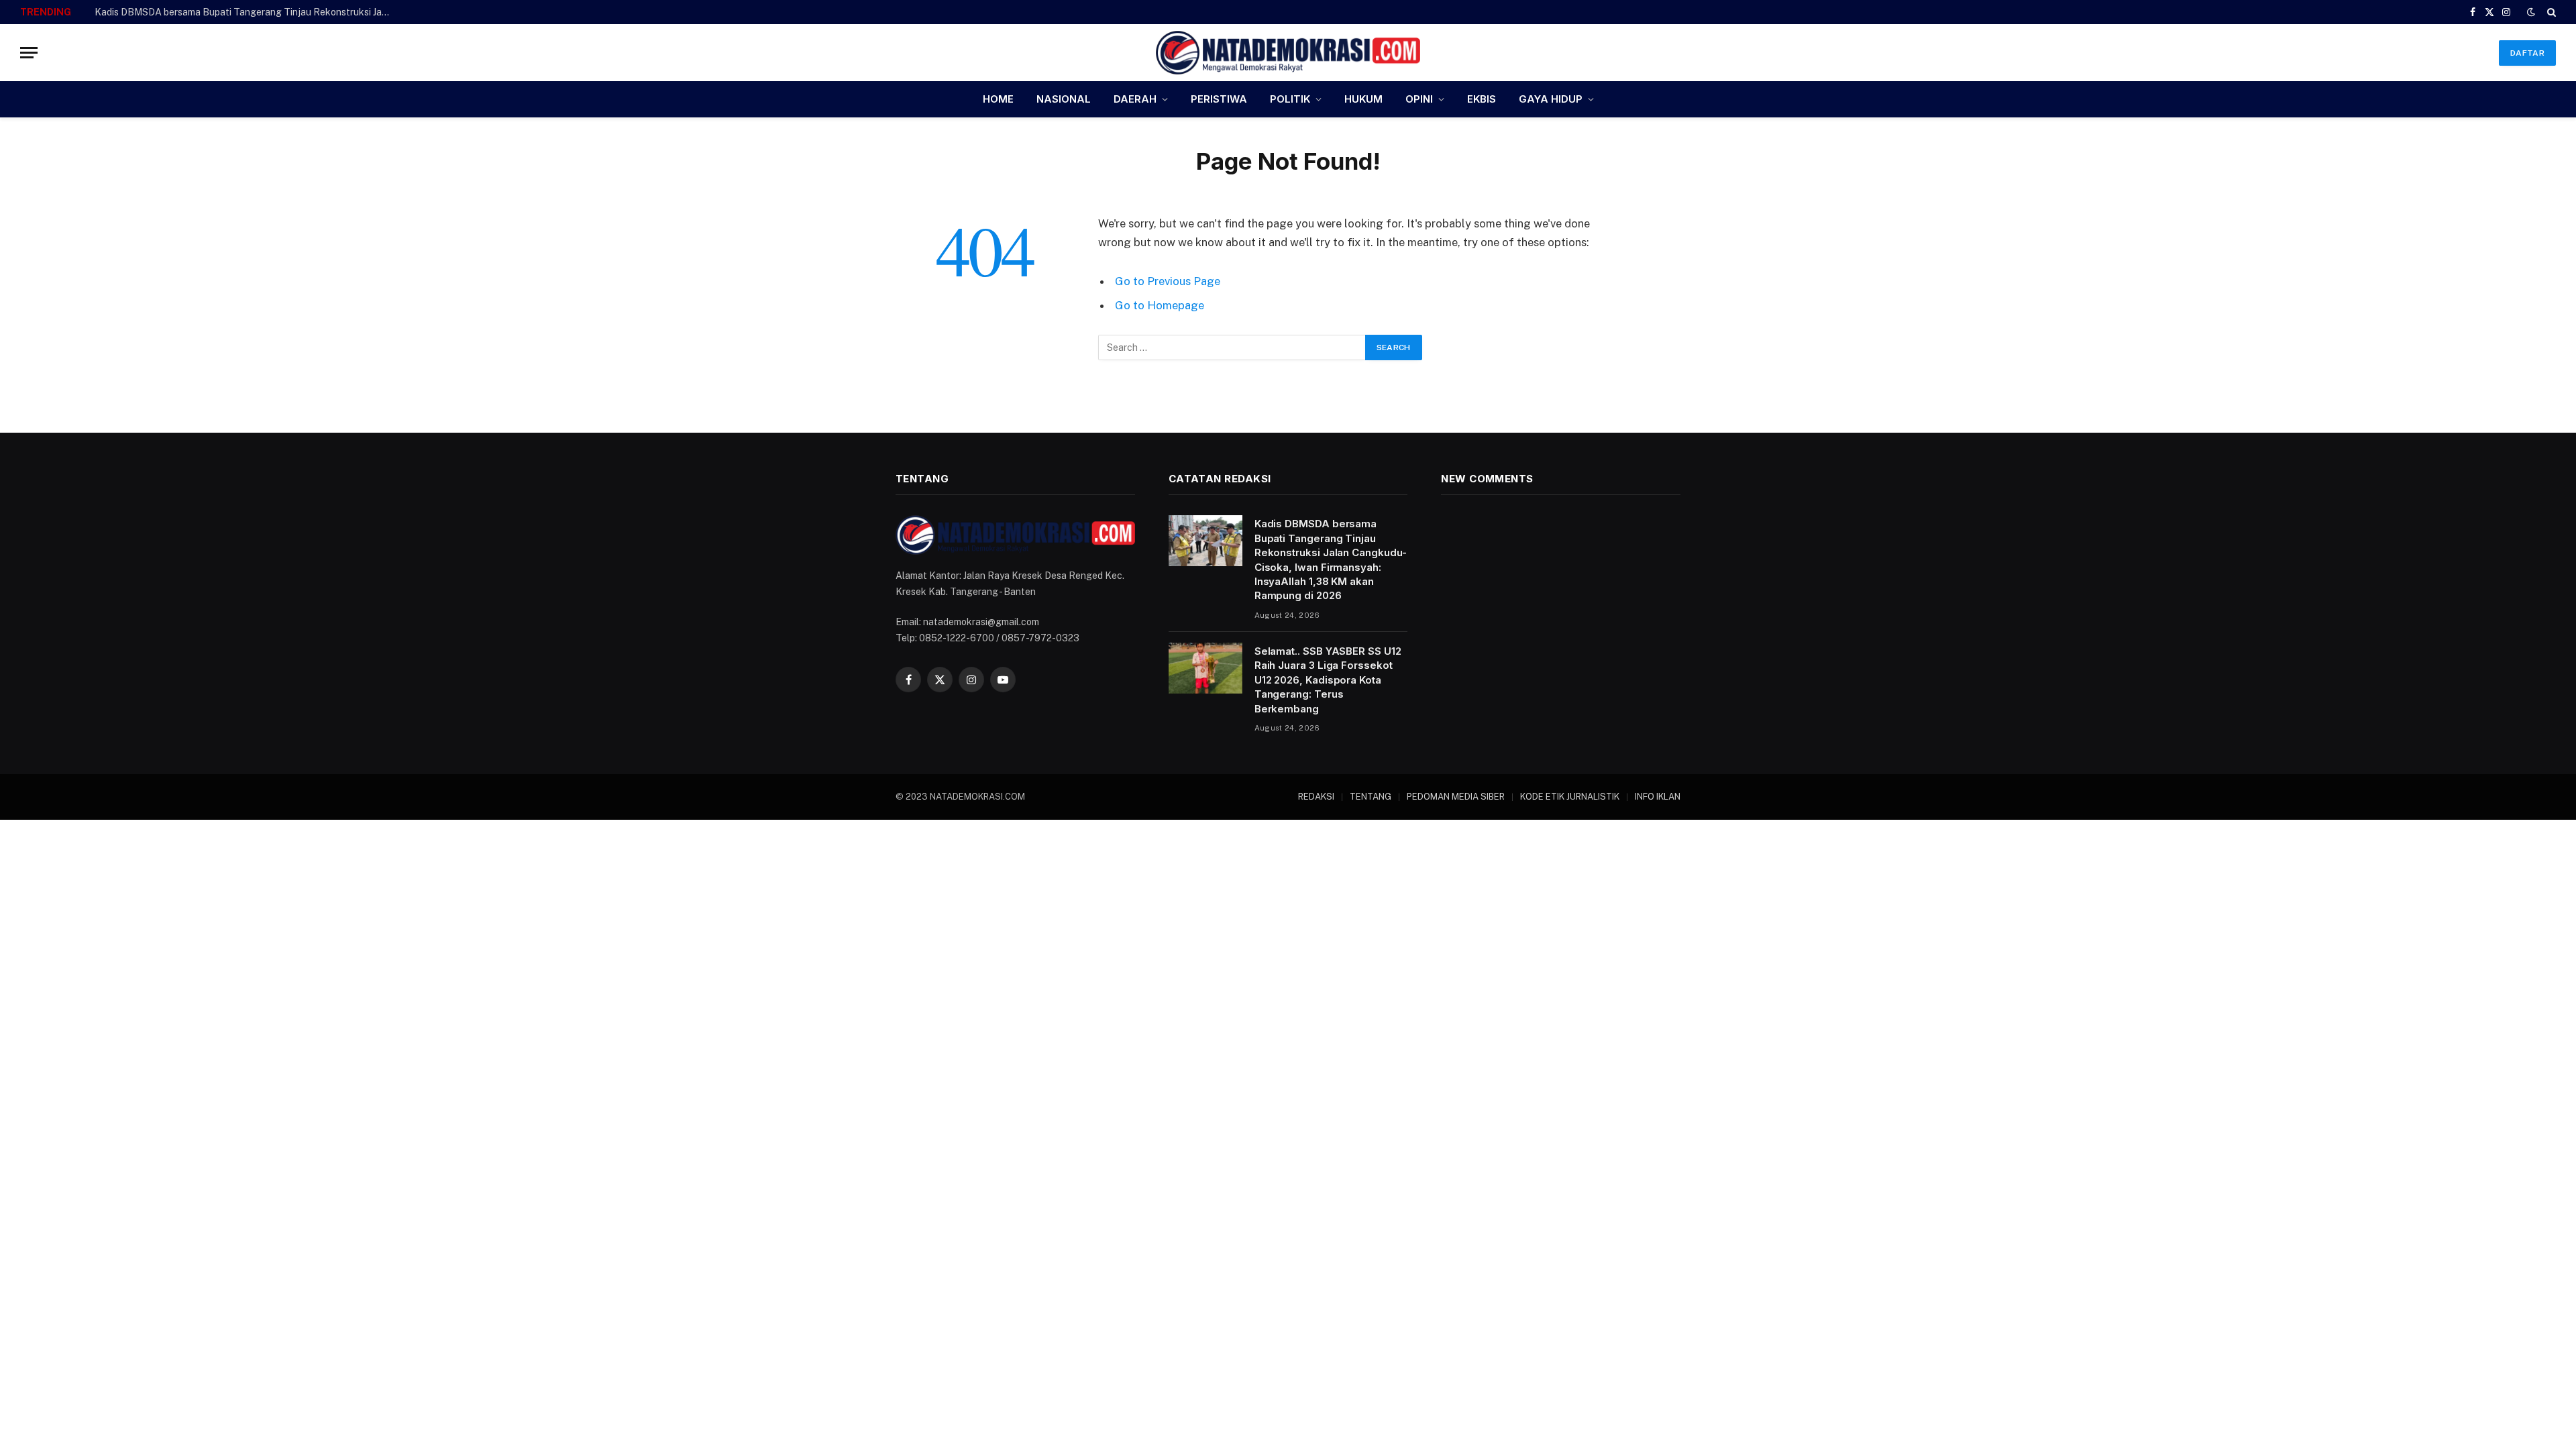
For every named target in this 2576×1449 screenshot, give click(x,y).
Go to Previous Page (1168, 281)
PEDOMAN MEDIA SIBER (1456, 797)
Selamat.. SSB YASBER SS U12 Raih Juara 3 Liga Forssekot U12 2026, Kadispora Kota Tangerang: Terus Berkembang (246, 12)
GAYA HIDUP (1551, 99)
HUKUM (1363, 99)
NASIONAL (1064, 99)
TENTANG (1371, 797)
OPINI (1419, 99)
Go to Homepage (1160, 305)
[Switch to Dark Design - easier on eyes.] (2531, 12)
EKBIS (1482, 99)
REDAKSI (1316, 797)
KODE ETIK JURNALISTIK (1570, 797)
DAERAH (1135, 99)
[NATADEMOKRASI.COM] (1288, 53)
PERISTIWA (1219, 99)
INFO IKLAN (1658, 797)
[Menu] (29, 53)
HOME (998, 99)
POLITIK (1290, 99)
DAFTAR (2527, 53)
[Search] (2550, 12)
